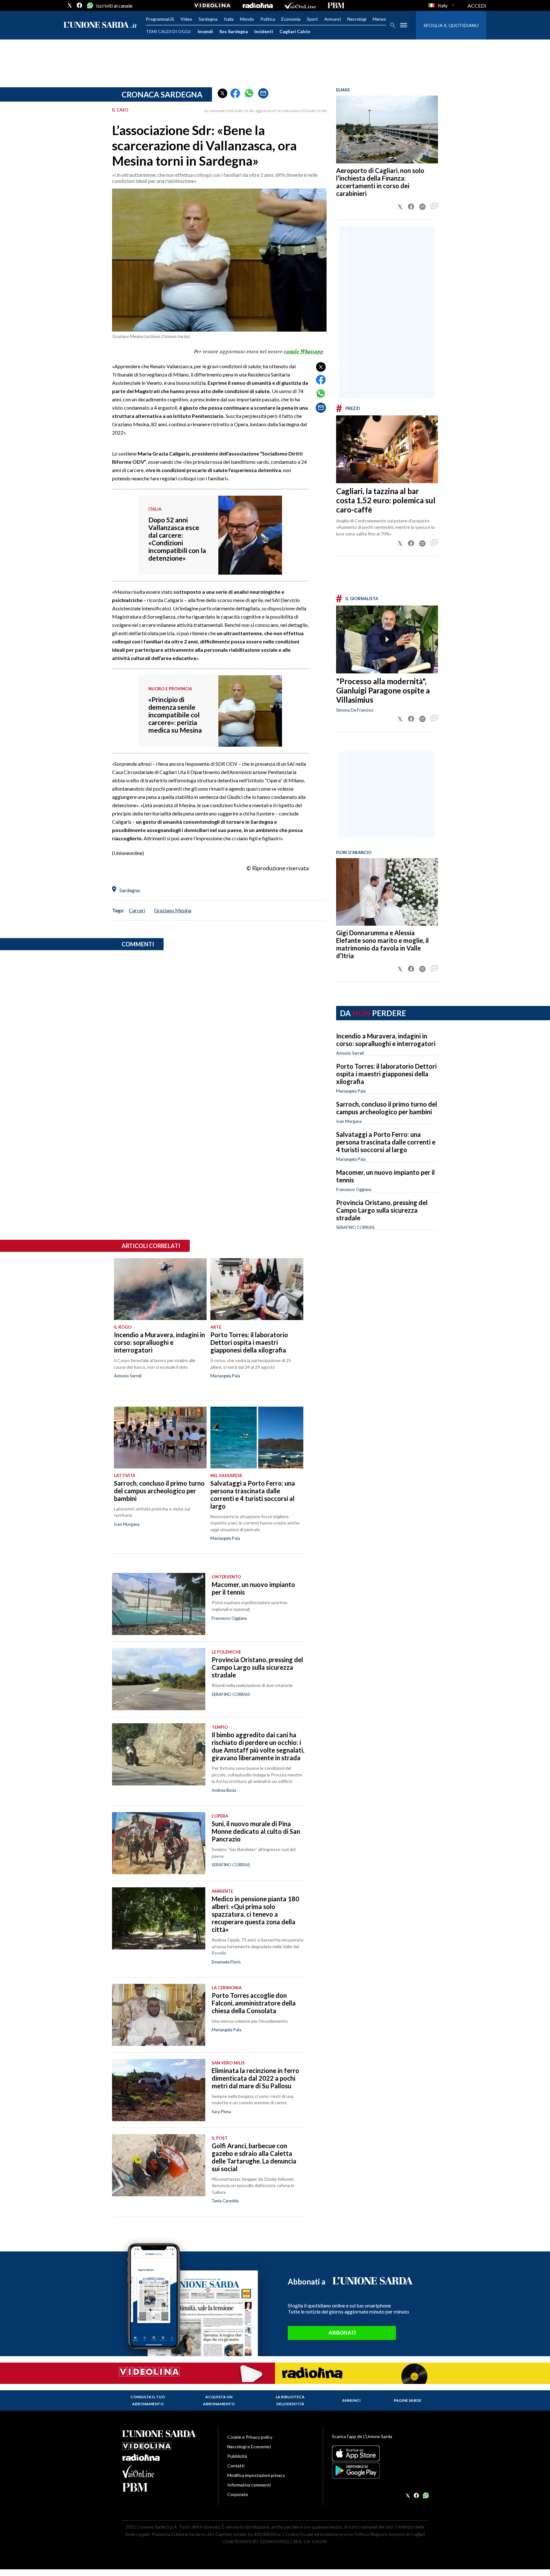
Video (186, 19)
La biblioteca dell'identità (290, 2400)
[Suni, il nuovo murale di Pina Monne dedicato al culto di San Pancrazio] (159, 1843)
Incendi (205, 31)
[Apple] (380, 2453)
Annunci (333, 19)
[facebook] (80, 5)
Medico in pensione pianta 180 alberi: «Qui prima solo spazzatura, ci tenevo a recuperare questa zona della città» (255, 1914)
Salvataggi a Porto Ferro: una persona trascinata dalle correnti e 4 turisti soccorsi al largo (386, 1142)
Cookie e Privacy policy (250, 2437)
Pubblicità (237, 2456)
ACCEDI (477, 6)
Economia (291, 19)
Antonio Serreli (350, 1053)
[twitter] (70, 5)
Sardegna (208, 19)
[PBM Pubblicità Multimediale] (336, 5)
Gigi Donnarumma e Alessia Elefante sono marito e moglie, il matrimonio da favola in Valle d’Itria (382, 944)
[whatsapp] (89, 5)
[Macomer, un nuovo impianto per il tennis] (159, 1604)
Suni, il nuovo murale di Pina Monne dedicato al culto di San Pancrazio (256, 1831)
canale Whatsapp (304, 351)
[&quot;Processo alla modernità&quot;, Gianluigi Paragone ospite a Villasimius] (387, 639)
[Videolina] (212, 5)
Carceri (137, 910)
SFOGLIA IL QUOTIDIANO (451, 25)
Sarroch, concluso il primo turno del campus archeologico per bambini (387, 1108)
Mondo (247, 19)
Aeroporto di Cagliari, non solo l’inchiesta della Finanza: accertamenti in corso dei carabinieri (380, 182)
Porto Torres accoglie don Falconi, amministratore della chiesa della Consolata (254, 2003)
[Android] (380, 2471)
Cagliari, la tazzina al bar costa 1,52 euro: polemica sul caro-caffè (386, 500)
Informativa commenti (249, 2485)
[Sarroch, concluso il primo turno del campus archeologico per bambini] (160, 1438)
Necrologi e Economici (249, 2447)
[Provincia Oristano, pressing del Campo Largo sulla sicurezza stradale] (159, 1679)
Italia (229, 19)
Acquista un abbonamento (219, 2400)
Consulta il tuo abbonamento (148, 2400)
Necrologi (357, 19)
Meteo (379, 19)
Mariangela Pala (351, 1091)
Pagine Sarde (408, 2400)
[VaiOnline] (300, 5)
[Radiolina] (258, 5)
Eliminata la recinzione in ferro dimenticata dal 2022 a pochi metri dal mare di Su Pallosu (255, 2078)
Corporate (238, 2494)
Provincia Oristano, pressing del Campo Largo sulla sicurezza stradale (382, 1210)
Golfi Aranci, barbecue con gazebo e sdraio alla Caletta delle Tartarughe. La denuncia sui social (254, 2157)
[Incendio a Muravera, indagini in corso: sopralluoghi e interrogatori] (160, 1289)
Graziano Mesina (173, 910)
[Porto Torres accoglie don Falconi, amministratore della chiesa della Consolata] (159, 2015)
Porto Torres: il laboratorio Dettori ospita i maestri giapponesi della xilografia (386, 1074)
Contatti (236, 2466)
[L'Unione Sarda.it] (100, 25)
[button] (222, 93)
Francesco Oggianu (354, 1189)
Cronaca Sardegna (162, 94)
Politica (268, 19)
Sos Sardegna (234, 31)
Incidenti (264, 31)
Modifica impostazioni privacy (256, 2475)
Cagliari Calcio (295, 31)
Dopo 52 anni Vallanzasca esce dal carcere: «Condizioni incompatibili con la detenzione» (177, 539)
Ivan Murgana (349, 1121)
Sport (312, 19)
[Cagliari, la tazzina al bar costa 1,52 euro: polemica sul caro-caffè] (387, 449)
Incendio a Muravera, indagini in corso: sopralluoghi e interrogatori (386, 1040)
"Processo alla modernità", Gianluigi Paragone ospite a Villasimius (383, 690)
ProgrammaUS (160, 19)
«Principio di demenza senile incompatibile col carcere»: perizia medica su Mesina (175, 715)
